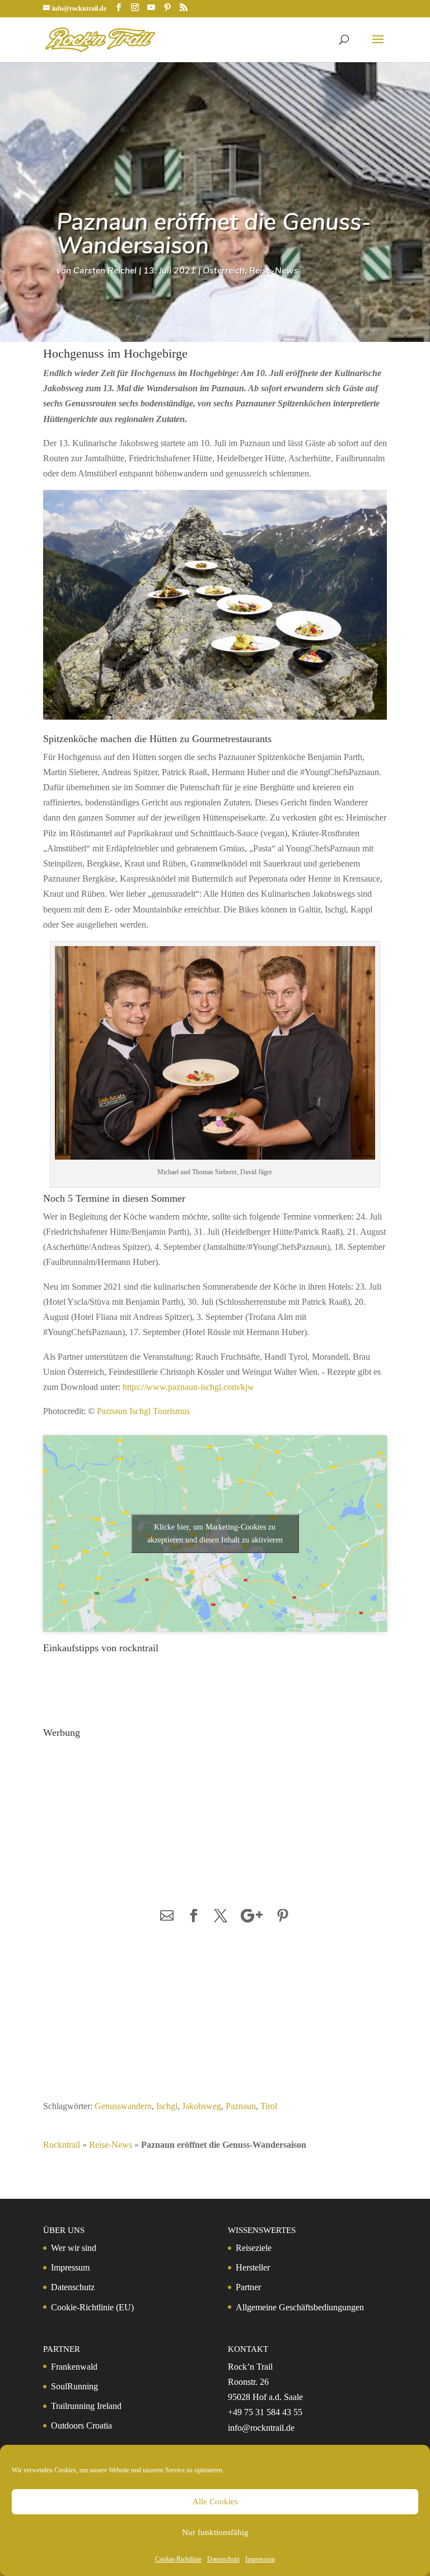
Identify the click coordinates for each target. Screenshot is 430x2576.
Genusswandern (123, 2106)
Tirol (269, 2106)
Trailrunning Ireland (86, 2406)
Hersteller (253, 2267)
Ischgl (167, 2106)
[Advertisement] (124, 1813)
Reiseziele (254, 2248)
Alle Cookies (215, 2501)
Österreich (224, 271)
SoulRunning (74, 2386)
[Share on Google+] (252, 1917)
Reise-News (274, 271)
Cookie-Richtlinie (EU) (92, 2307)
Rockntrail (62, 2145)
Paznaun (241, 2106)
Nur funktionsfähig (215, 2532)
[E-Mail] (167, 1917)
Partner (248, 2287)
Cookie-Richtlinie (178, 2559)
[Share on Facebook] (194, 1917)
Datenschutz (223, 2559)
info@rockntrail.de (261, 2428)
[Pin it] (283, 1917)
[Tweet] (221, 1917)
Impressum (260, 2559)
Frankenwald (74, 2367)
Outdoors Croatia (81, 2426)
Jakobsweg (202, 2106)
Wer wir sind (74, 2248)
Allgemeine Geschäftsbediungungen (300, 2307)
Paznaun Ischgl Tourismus (143, 1411)
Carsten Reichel (105, 271)
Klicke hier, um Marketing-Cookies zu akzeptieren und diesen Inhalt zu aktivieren (215, 1533)
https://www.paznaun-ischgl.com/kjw (190, 1387)
